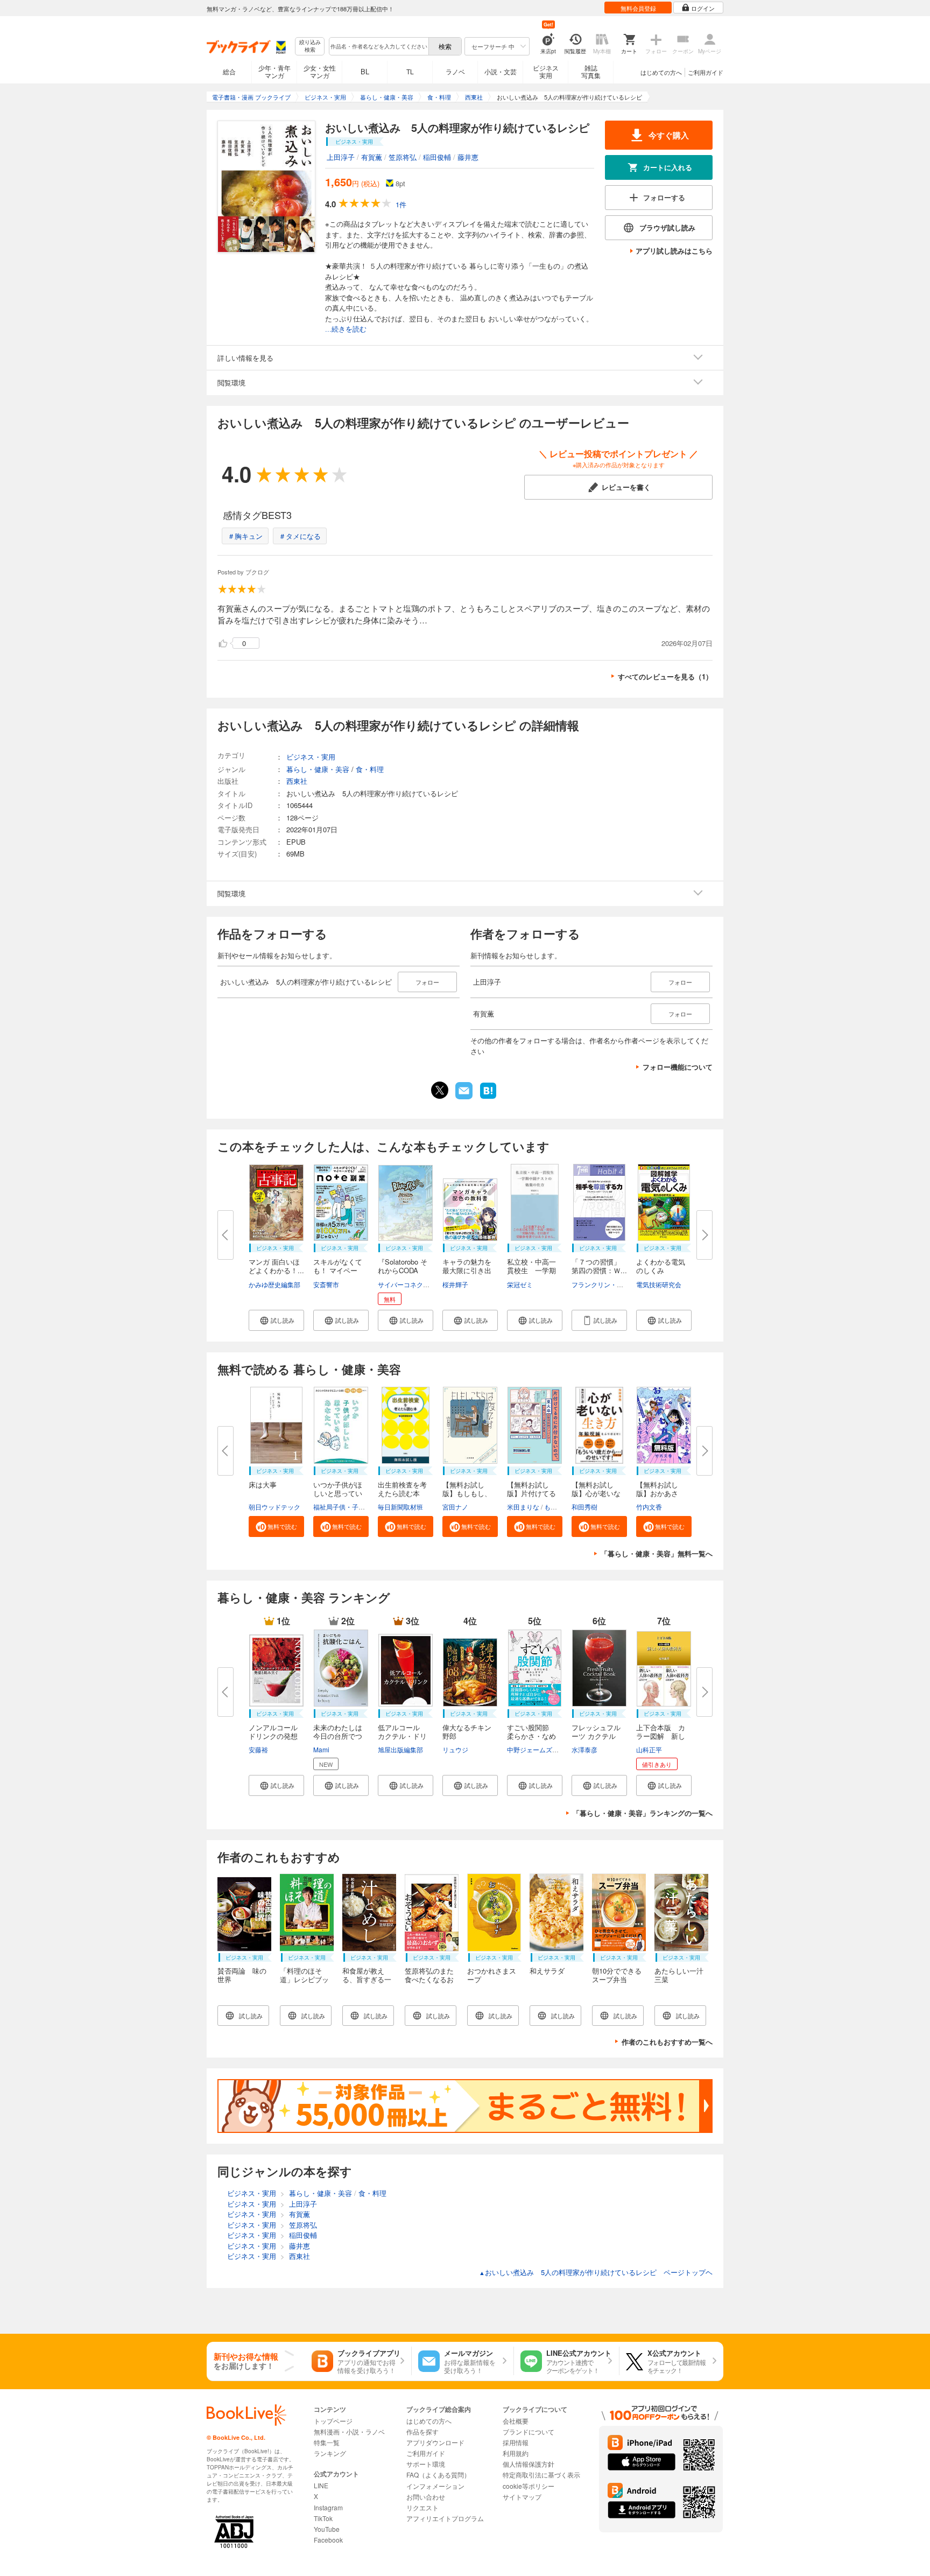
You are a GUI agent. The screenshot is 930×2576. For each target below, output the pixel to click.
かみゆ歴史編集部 (274, 1284)
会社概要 (516, 2421)
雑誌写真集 (591, 71)
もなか (554, 1507)
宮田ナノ (455, 1507)
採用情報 (516, 2442)
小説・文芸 (501, 71)
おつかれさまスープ (492, 1975)
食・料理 (370, 769)
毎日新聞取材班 (400, 1507)
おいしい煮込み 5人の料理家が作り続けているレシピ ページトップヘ (596, 2272)
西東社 (297, 781)
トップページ (333, 2421)
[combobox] (378, 46)
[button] (276, 1320)
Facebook (328, 2540)
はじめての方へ (661, 72)
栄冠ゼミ (520, 1284)
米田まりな (523, 1507)
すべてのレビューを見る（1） (665, 676)
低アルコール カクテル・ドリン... (402, 1736)
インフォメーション (435, 2486)
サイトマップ (522, 2497)
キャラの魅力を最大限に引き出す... (467, 1270)
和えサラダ (547, 1971)
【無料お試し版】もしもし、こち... (467, 1493)
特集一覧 (327, 2442)
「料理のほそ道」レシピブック (304, 1979)
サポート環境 (426, 2464)
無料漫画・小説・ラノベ (349, 2431)
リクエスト (422, 2507)
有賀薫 (372, 157)
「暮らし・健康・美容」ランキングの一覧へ (643, 1813)
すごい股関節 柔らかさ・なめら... (531, 1736)
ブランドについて (529, 2431)
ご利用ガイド (706, 72)
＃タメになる (300, 536)
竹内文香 (649, 1507)
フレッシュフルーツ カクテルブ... (596, 1736)
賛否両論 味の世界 (242, 1975)
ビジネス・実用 (311, 757)
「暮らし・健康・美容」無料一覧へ (657, 1553)
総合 (229, 71)
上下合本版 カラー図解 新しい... (661, 1736)
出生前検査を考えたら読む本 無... (402, 1493)
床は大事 (263, 1484)
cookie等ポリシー (529, 2486)
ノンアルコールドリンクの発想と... (273, 1736)
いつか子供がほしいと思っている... (338, 1493)
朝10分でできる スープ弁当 (620, 1975)
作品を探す (422, 2431)
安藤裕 (258, 1749)
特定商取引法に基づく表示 (541, 2475)
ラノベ (455, 71)
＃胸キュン (245, 536)
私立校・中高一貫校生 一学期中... (531, 1270)
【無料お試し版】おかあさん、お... (657, 1493)
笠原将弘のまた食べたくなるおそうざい (429, 1979)
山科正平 (649, 1749)
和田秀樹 (584, 1507)
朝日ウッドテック (274, 1507)
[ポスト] (440, 1090)
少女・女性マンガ (320, 71)
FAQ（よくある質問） (438, 2475)
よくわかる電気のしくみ (661, 1266)
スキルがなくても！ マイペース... (338, 1270)
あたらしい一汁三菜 (679, 1975)
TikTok (323, 2518)
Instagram (328, 2507)
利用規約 (516, 2453)
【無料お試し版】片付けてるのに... (531, 1493)
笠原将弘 (403, 157)
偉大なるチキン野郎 (467, 1732)
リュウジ (455, 1749)
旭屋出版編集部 (400, 1749)
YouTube (327, 2529)
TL (410, 71)
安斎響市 (326, 1284)
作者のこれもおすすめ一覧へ (667, 2042)
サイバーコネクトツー (410, 1284)
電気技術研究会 (659, 1284)
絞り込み (310, 46)
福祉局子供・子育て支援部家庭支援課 (368, 1507)
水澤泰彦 (584, 1749)
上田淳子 (341, 157)
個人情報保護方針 (529, 2464)
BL (365, 71)
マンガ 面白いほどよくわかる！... (276, 1266)
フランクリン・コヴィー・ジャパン (623, 1284)
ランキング (330, 2453)
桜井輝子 (455, 1284)
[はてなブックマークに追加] (488, 1098)
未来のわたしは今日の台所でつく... (338, 1736)
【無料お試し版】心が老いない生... (596, 1493)
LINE (321, 2485)
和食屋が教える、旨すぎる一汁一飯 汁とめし (367, 1984)
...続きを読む (346, 329)
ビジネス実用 (546, 71)
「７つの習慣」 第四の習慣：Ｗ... (600, 1266)
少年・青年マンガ (274, 71)
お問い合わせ (426, 2497)
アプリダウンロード (435, 2442)
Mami (321, 1749)
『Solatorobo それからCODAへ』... (403, 1270)
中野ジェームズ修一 (536, 1749)
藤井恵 (468, 157)
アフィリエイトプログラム (445, 2518)
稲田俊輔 (437, 157)
